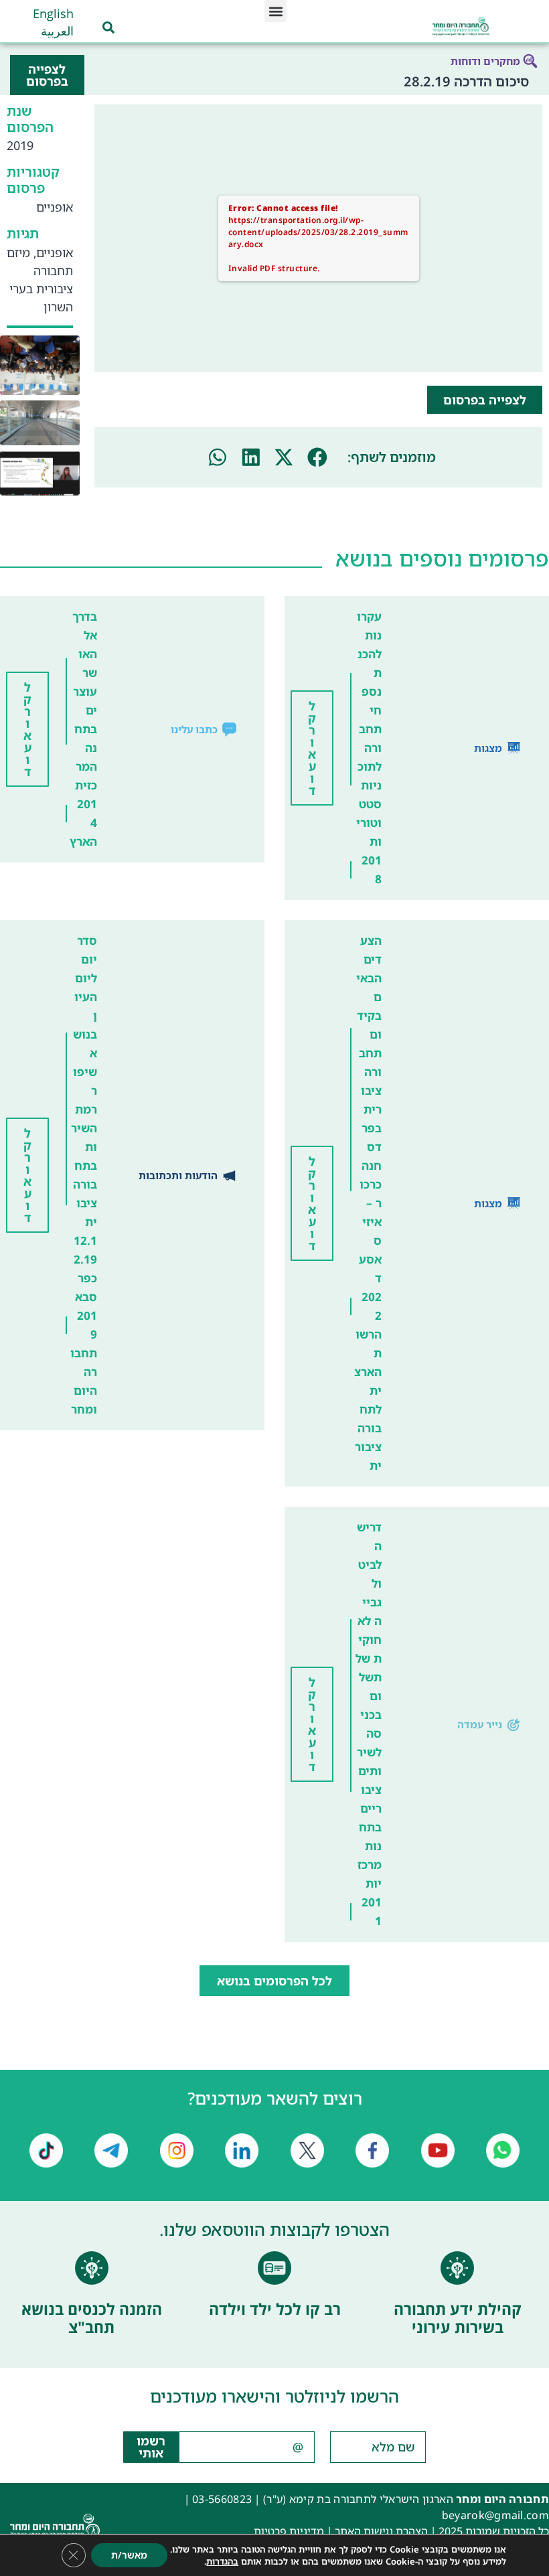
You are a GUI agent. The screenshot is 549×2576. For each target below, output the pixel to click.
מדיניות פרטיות (289, 2531)
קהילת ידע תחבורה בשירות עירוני (458, 2318)
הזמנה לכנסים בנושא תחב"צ (92, 2318)
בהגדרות (222, 2561)
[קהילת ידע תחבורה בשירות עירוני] (457, 2268)
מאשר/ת (129, 2555)
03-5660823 (222, 2499)
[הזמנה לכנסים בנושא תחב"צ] (92, 2268)
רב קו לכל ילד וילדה (275, 2309)
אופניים (55, 207)
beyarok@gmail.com (495, 2515)
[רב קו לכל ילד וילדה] (274, 2268)
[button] (276, 11)
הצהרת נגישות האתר (381, 2531)
